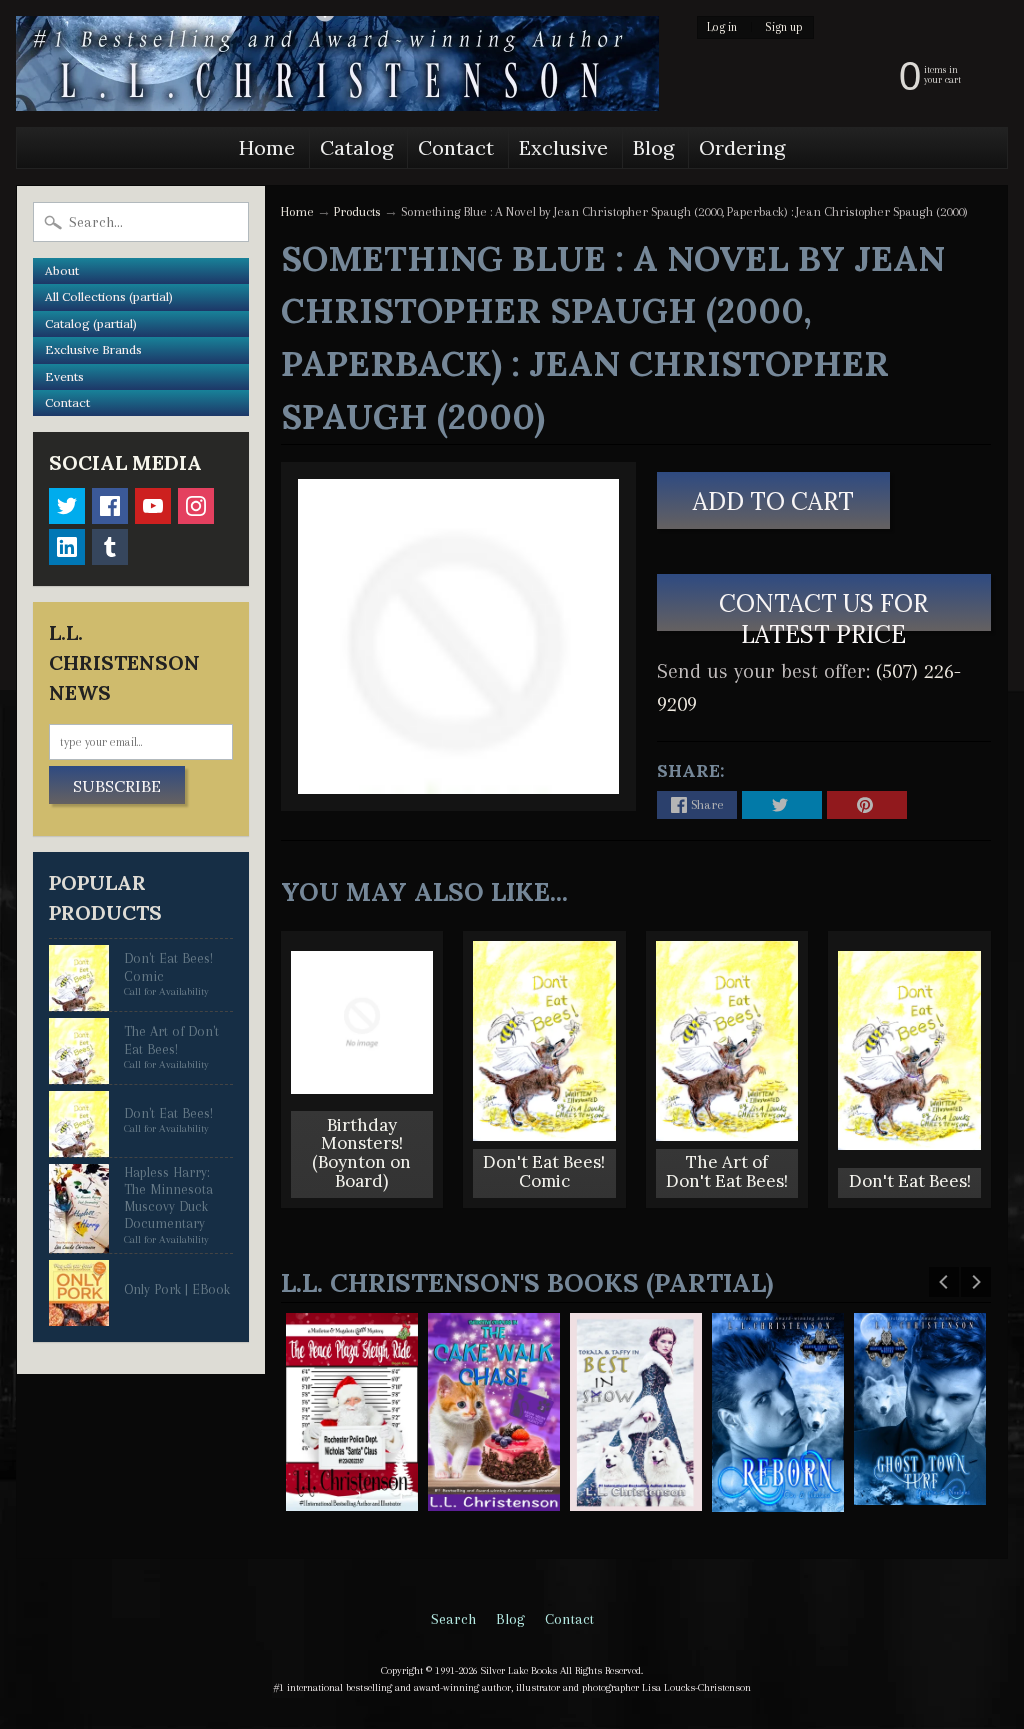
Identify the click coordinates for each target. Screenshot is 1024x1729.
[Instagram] (196, 506)
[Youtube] (153, 506)
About (62, 270)
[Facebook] (110, 506)
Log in (722, 27)
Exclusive (563, 147)
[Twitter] (67, 506)
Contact (456, 147)
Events (64, 376)
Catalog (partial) (91, 323)
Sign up (784, 27)
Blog (653, 147)
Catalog (356, 147)
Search (453, 1619)
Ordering (742, 147)
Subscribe (117, 786)
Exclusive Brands (93, 349)
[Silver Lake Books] (337, 63)
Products (357, 211)
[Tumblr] (110, 547)
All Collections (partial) (109, 296)
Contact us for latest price (824, 609)
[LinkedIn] (67, 547)
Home (267, 147)
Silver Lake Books (519, 1670)
